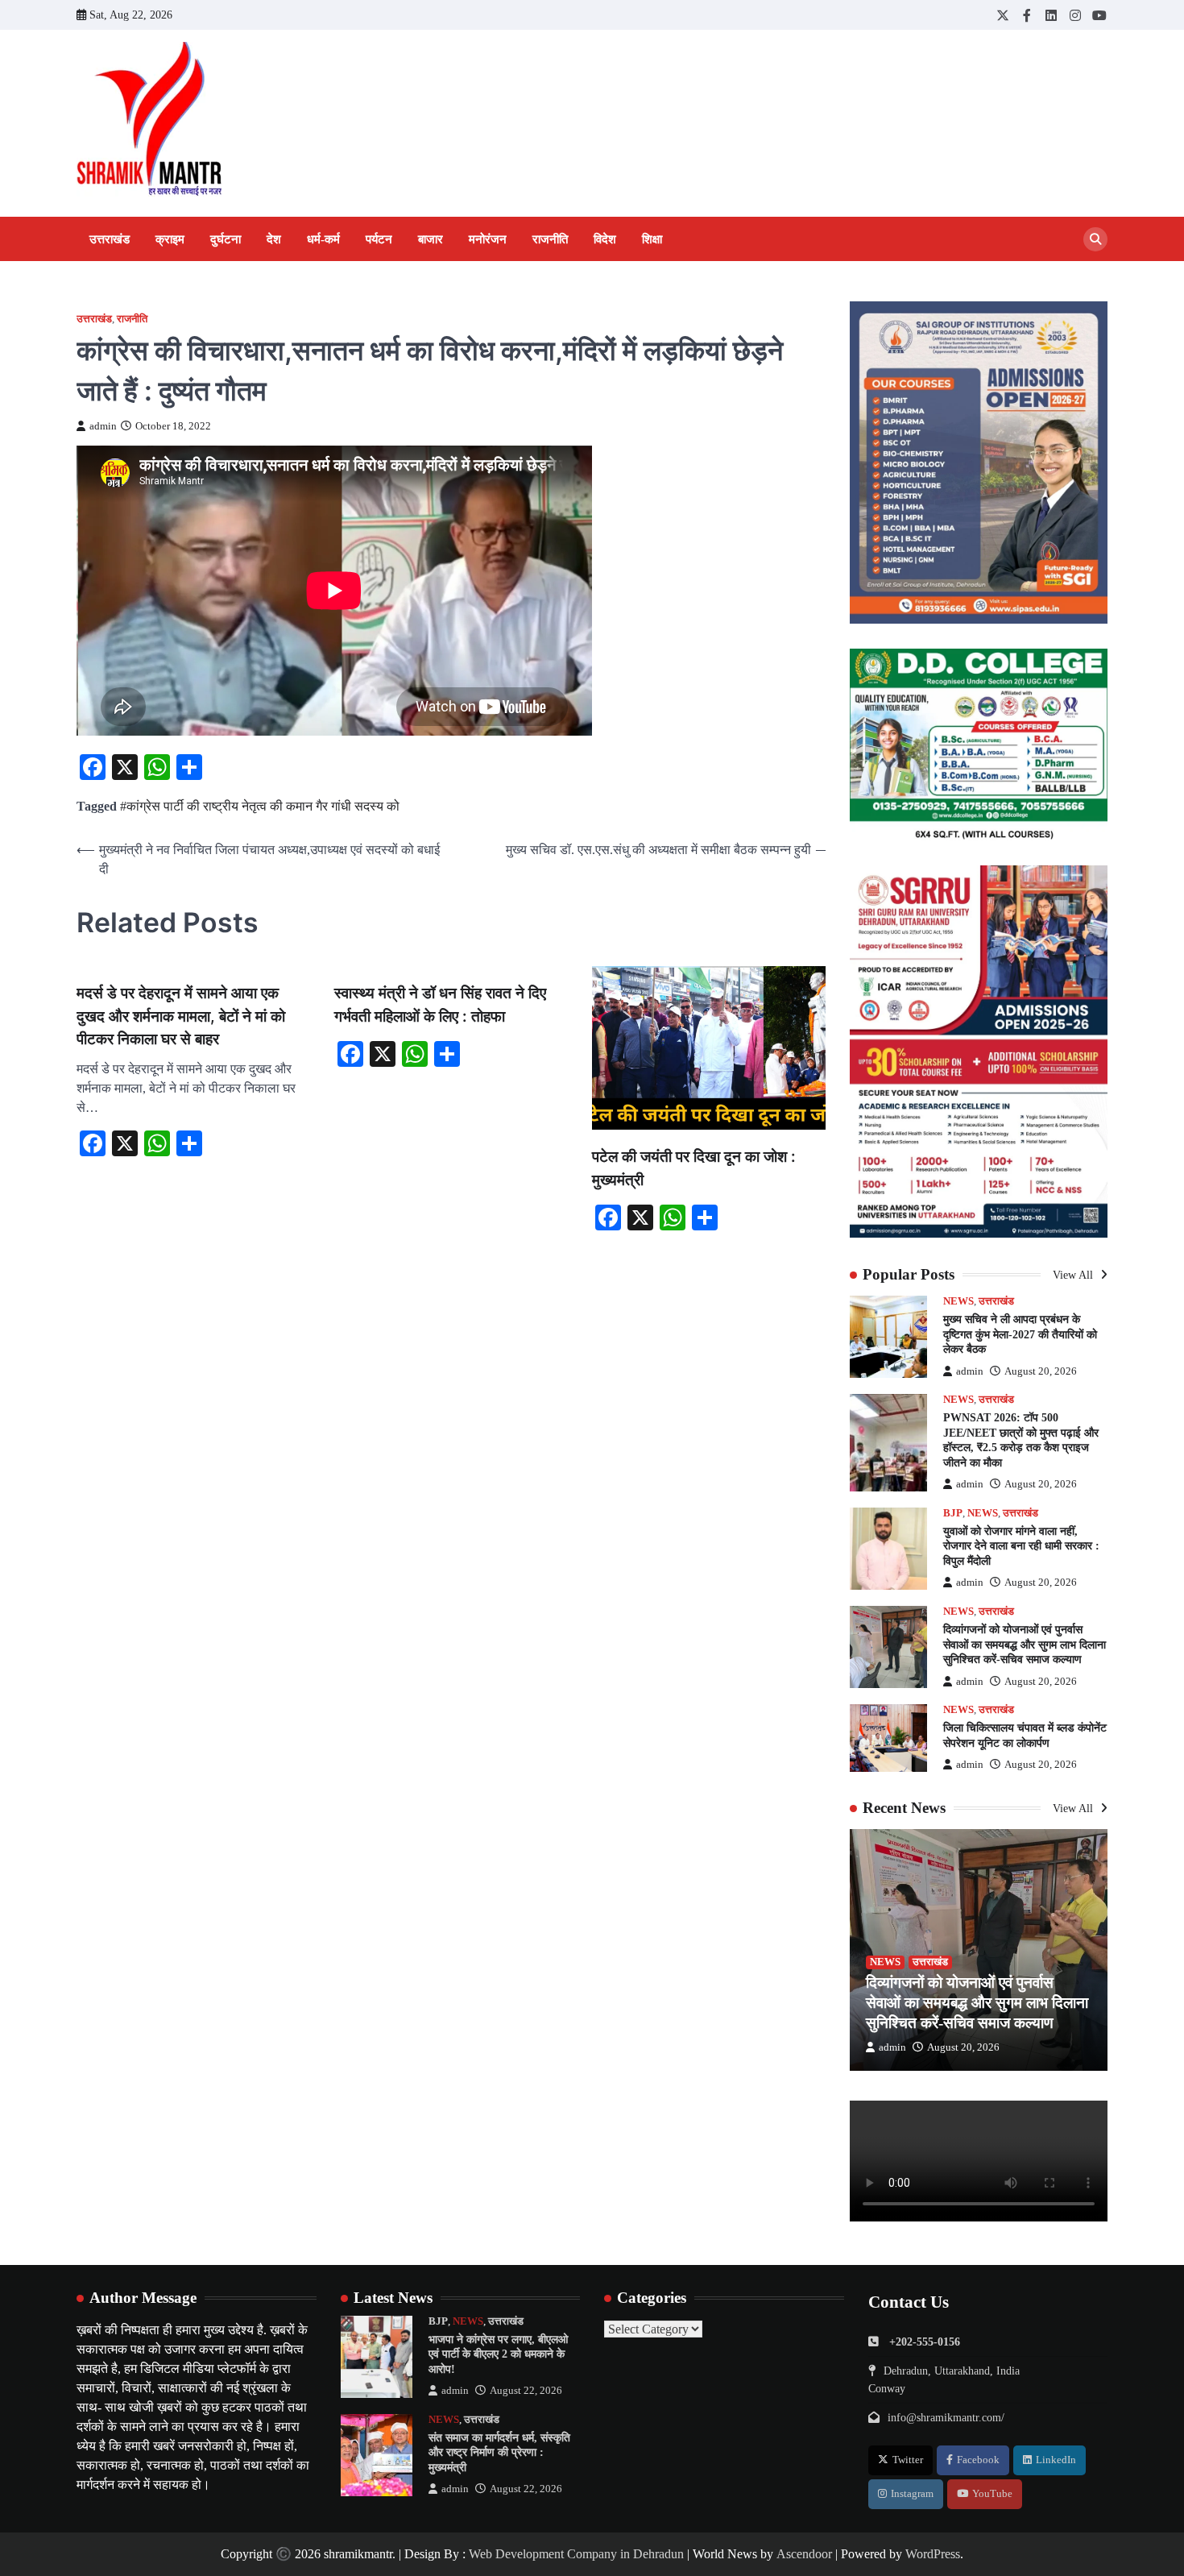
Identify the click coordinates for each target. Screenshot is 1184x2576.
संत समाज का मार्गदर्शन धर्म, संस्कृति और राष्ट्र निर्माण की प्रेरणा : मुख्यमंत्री (499, 2452)
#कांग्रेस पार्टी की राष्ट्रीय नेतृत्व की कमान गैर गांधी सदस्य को (260, 806)
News (958, 1301)
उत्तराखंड (110, 239)
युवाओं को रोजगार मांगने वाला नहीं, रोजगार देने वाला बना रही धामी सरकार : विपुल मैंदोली (1021, 1546)
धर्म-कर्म (323, 239)
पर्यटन (379, 239)
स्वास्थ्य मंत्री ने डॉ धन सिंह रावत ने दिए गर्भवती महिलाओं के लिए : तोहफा (440, 1005)
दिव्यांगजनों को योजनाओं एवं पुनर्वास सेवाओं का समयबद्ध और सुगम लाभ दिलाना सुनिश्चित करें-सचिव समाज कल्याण (1025, 1644)
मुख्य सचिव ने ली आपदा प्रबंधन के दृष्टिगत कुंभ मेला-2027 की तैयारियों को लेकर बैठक (1020, 1334)
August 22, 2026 (526, 2391)
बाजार (431, 239)
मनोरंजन (488, 239)
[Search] (1095, 239)
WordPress (933, 2554)
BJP (953, 1513)
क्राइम (170, 239)
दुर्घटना (226, 239)
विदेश (605, 239)
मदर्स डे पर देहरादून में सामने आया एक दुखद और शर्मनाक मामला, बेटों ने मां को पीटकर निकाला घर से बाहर (181, 1016)
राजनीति (550, 239)
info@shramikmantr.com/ (946, 2417)
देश (274, 239)
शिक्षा (652, 239)
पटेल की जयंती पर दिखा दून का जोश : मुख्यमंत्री (694, 1168)
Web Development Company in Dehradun (576, 2554)
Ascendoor (804, 2554)
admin (103, 426)
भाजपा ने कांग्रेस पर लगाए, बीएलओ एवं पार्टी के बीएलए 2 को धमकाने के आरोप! (498, 2354)
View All (1074, 1275)
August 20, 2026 (1041, 1371)
